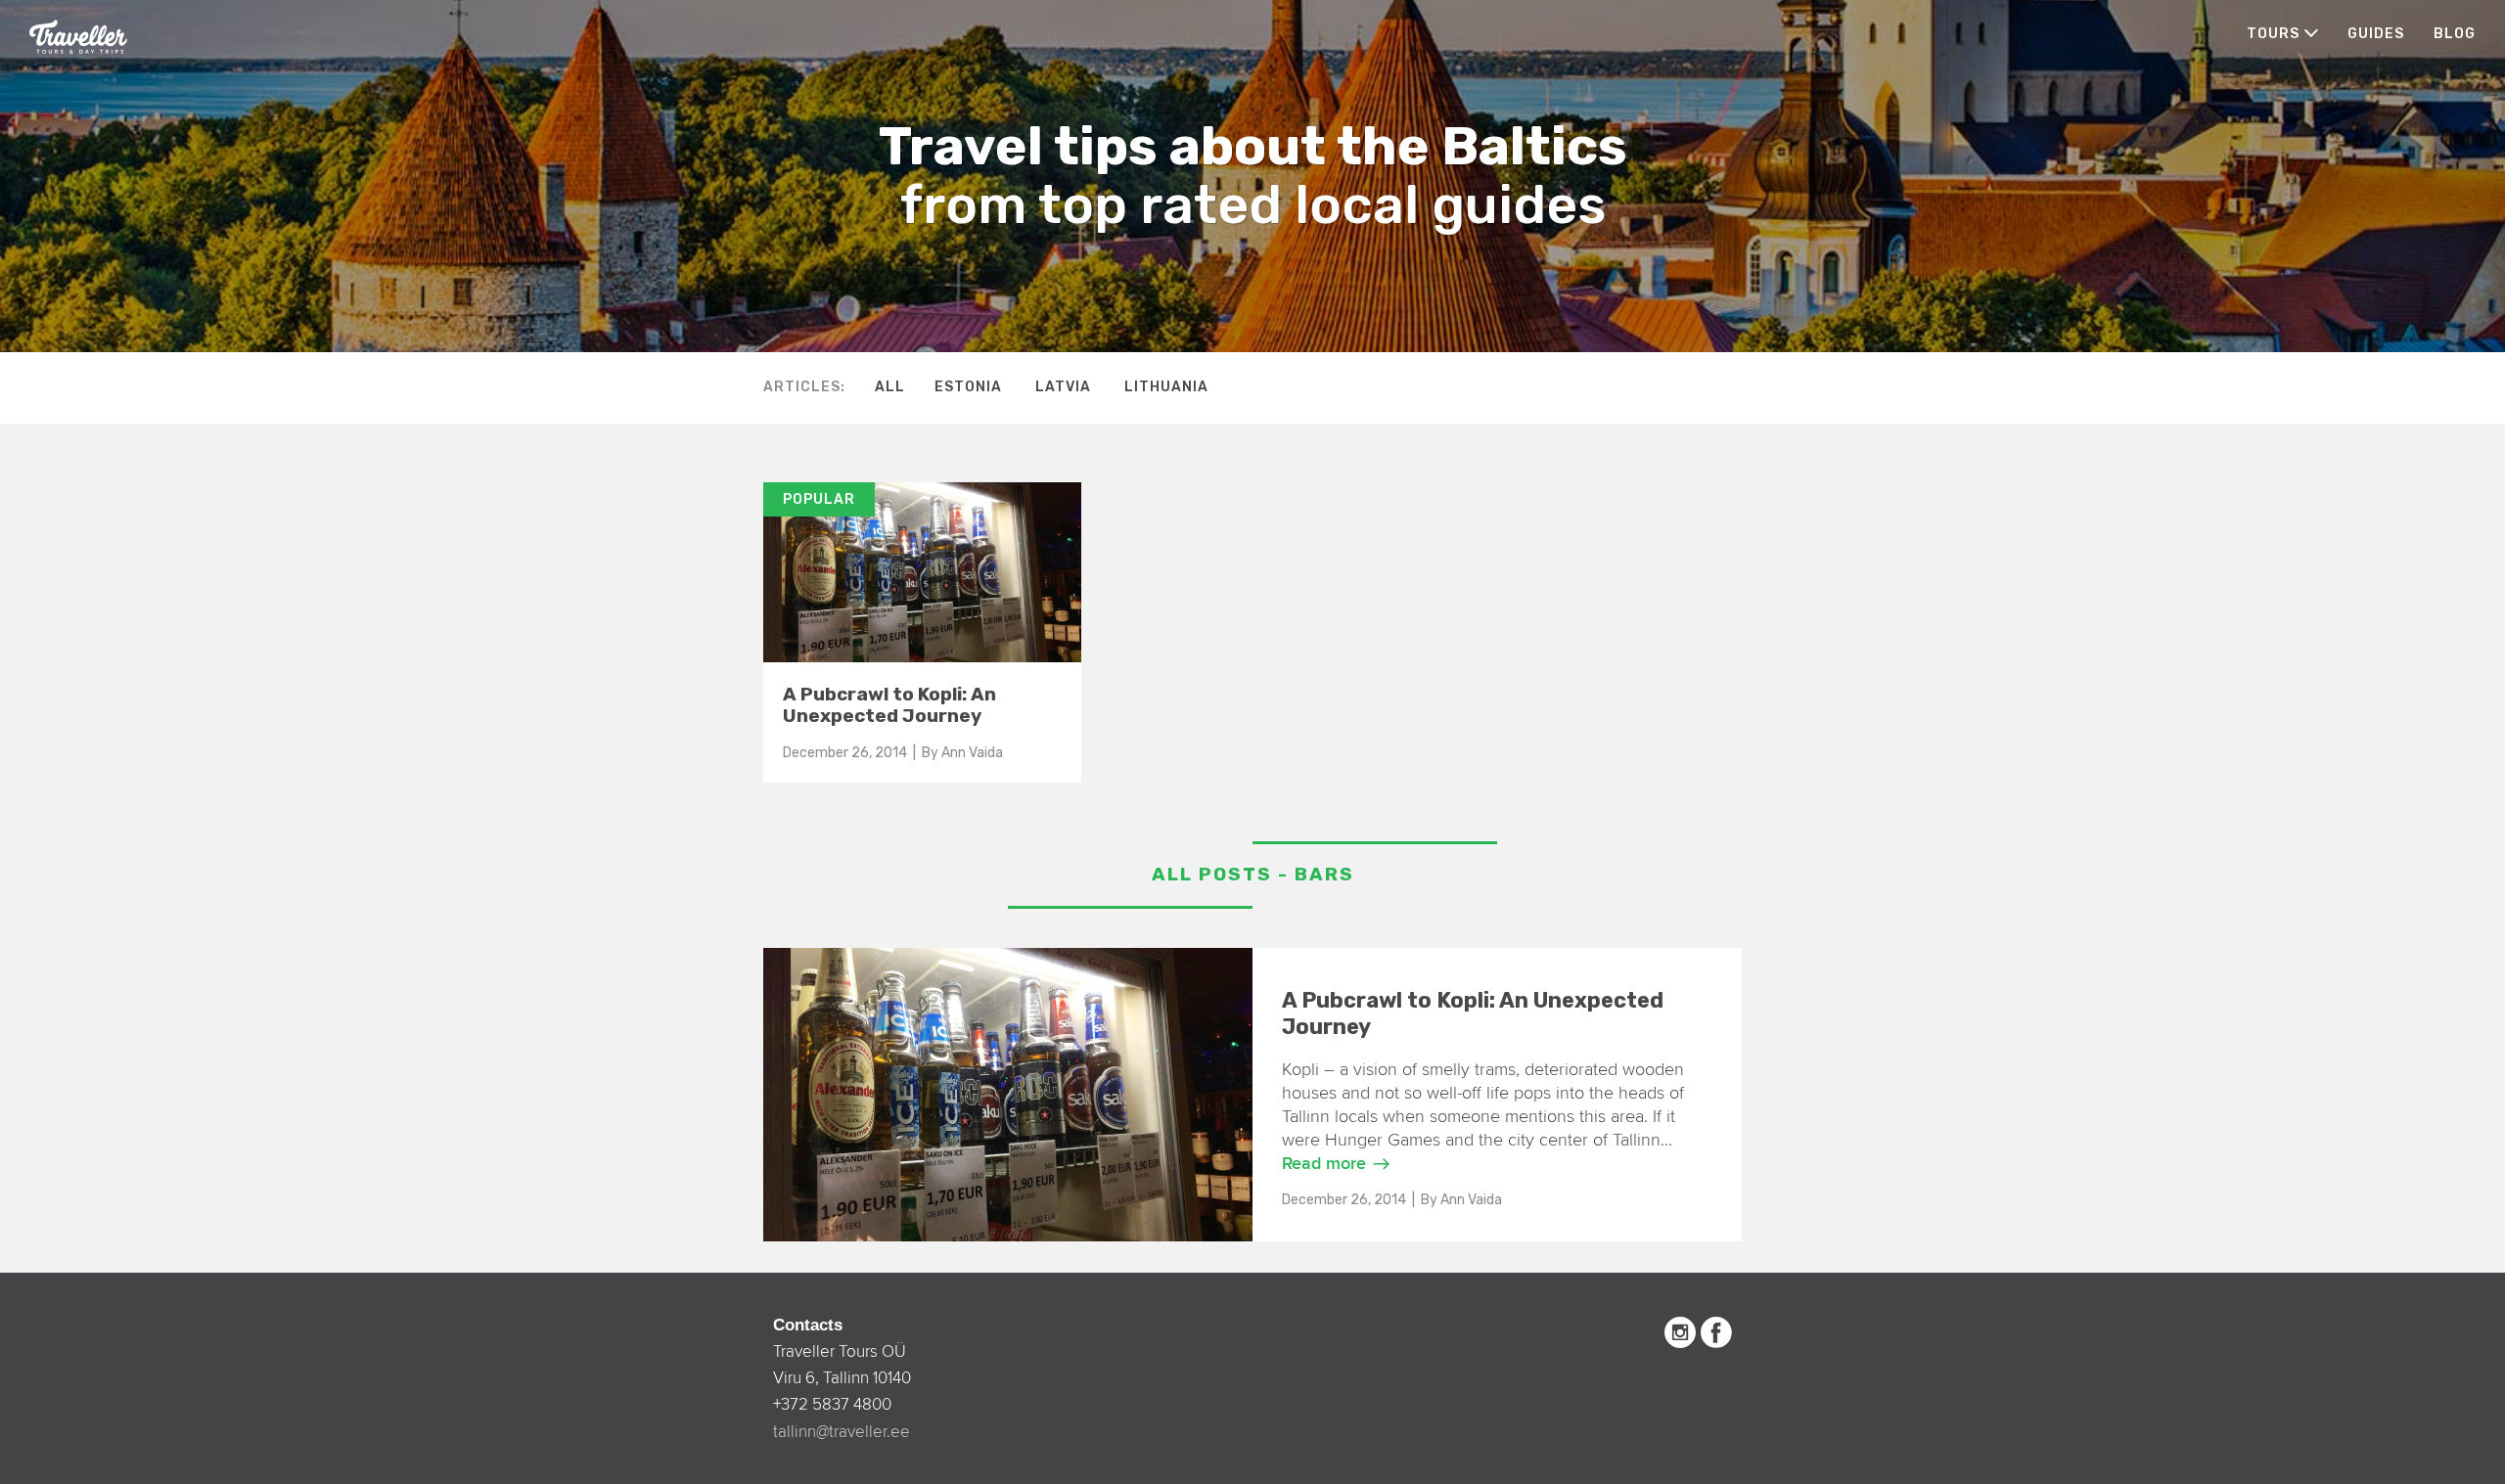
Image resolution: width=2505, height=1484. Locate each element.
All (890, 387)
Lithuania (1166, 387)
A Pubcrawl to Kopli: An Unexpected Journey (889, 705)
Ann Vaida (972, 753)
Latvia (1063, 387)
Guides (2376, 34)
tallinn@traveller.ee (842, 1432)
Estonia (968, 387)
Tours (2273, 34)
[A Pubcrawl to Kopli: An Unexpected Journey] (922, 492)
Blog (2455, 34)
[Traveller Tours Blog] (78, 35)
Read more (1324, 1164)
